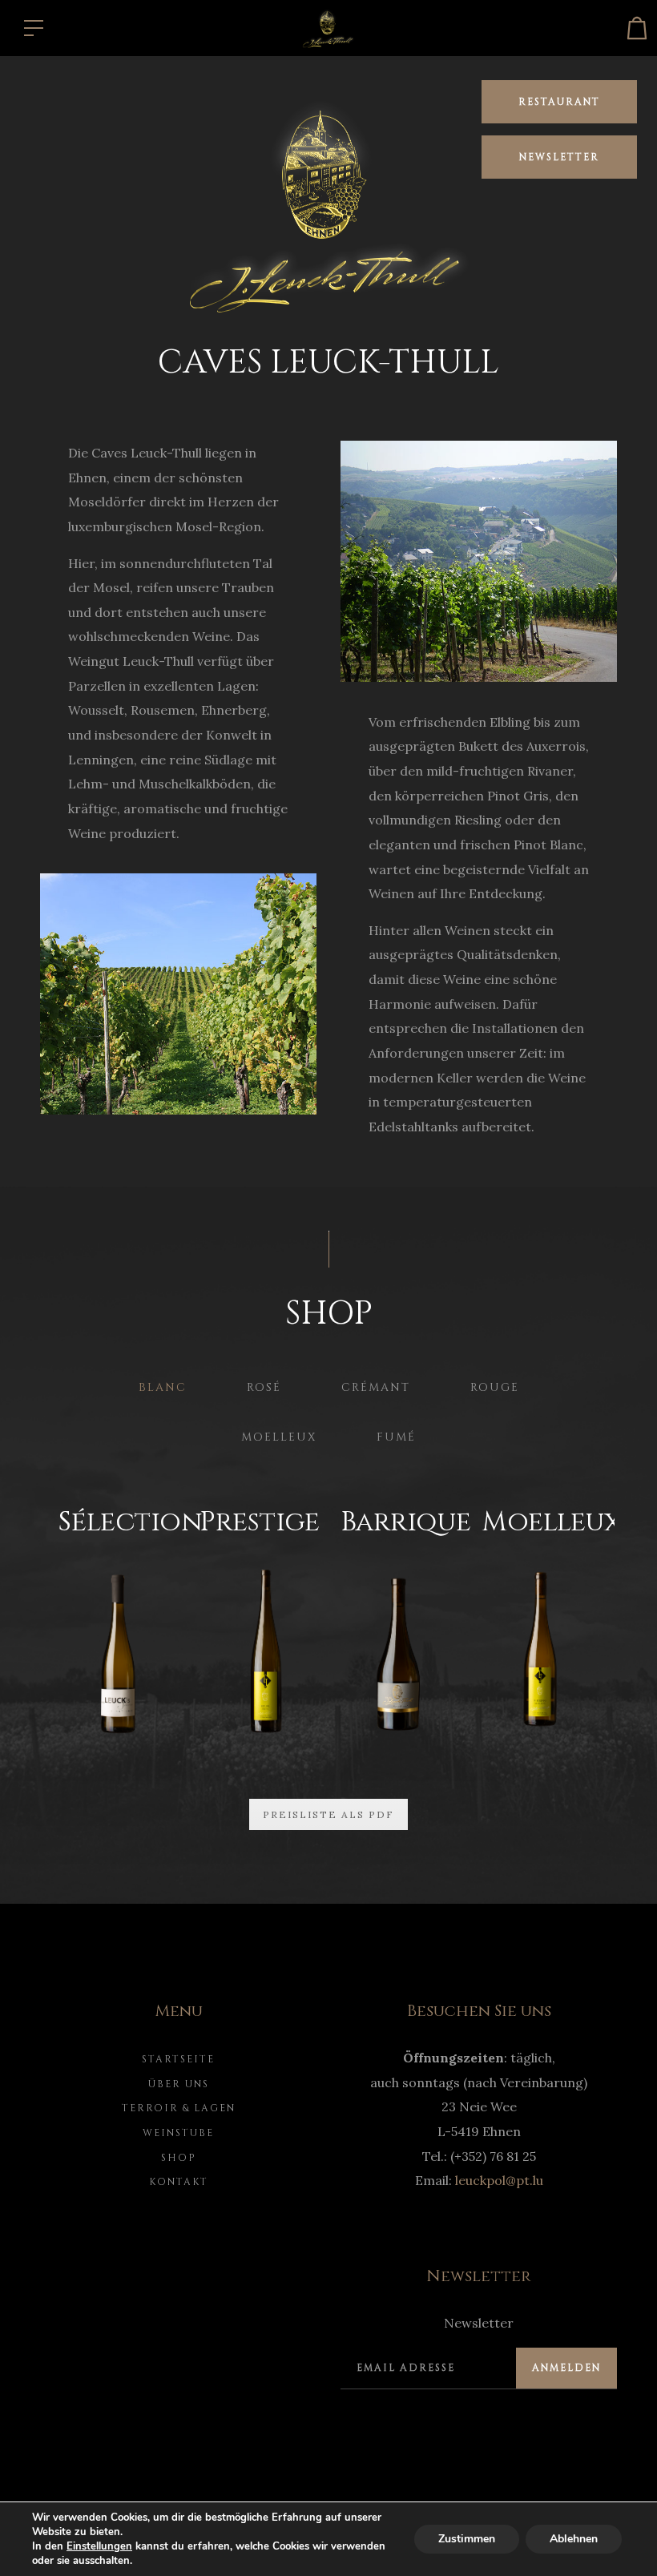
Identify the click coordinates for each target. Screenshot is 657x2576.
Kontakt (179, 2182)
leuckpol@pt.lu (499, 2180)
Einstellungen (99, 2546)
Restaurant (559, 102)
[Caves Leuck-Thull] (328, 26)
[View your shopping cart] (637, 28)
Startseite (178, 2059)
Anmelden (566, 2368)
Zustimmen (467, 2539)
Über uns (179, 2084)
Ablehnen (574, 2539)
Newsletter (559, 157)
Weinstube (178, 2133)
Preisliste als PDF (328, 1814)
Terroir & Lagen (179, 2108)
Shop (179, 2158)
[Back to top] (620, 2539)
